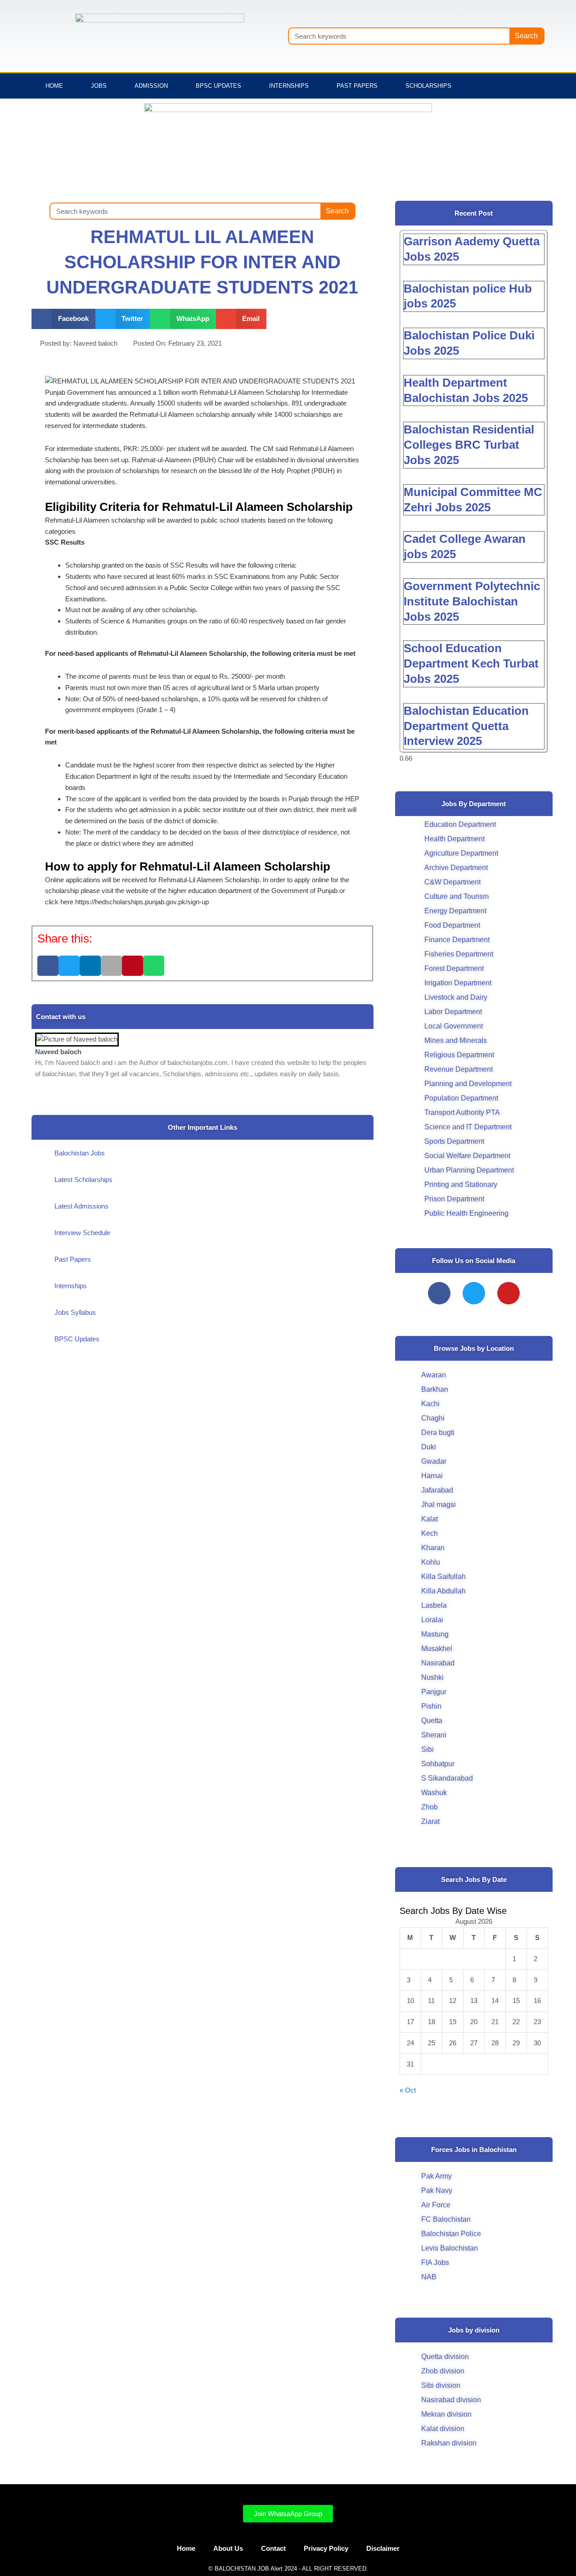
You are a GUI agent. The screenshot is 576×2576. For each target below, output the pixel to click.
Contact (273, 2548)
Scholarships (428, 86)
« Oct (408, 2090)
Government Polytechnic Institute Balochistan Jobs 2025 (472, 601)
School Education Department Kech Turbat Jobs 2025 (471, 663)
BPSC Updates (218, 86)
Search (526, 36)
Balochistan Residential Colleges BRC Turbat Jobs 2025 (469, 445)
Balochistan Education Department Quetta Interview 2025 (466, 726)
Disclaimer (383, 2548)
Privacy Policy (326, 2548)
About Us (228, 2548)
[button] (63, 319)
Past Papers (357, 86)
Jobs (99, 86)
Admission (151, 86)
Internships (289, 86)
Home (54, 86)
